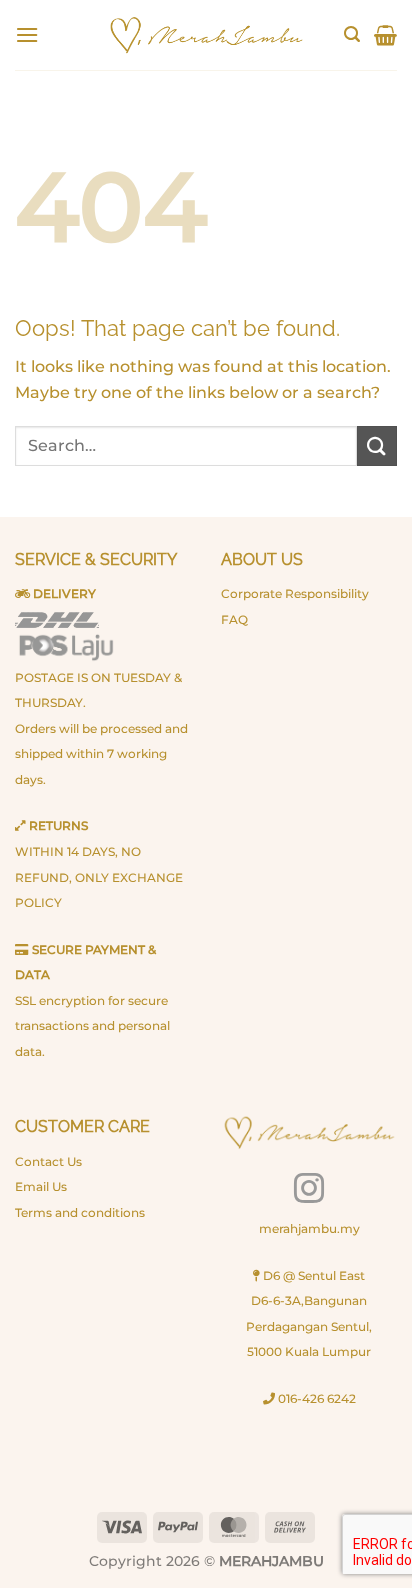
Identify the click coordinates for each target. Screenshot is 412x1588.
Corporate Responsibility (295, 593)
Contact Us (48, 1161)
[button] (27, 34)
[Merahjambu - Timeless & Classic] (206, 35)
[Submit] (377, 445)
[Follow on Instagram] (309, 1190)
